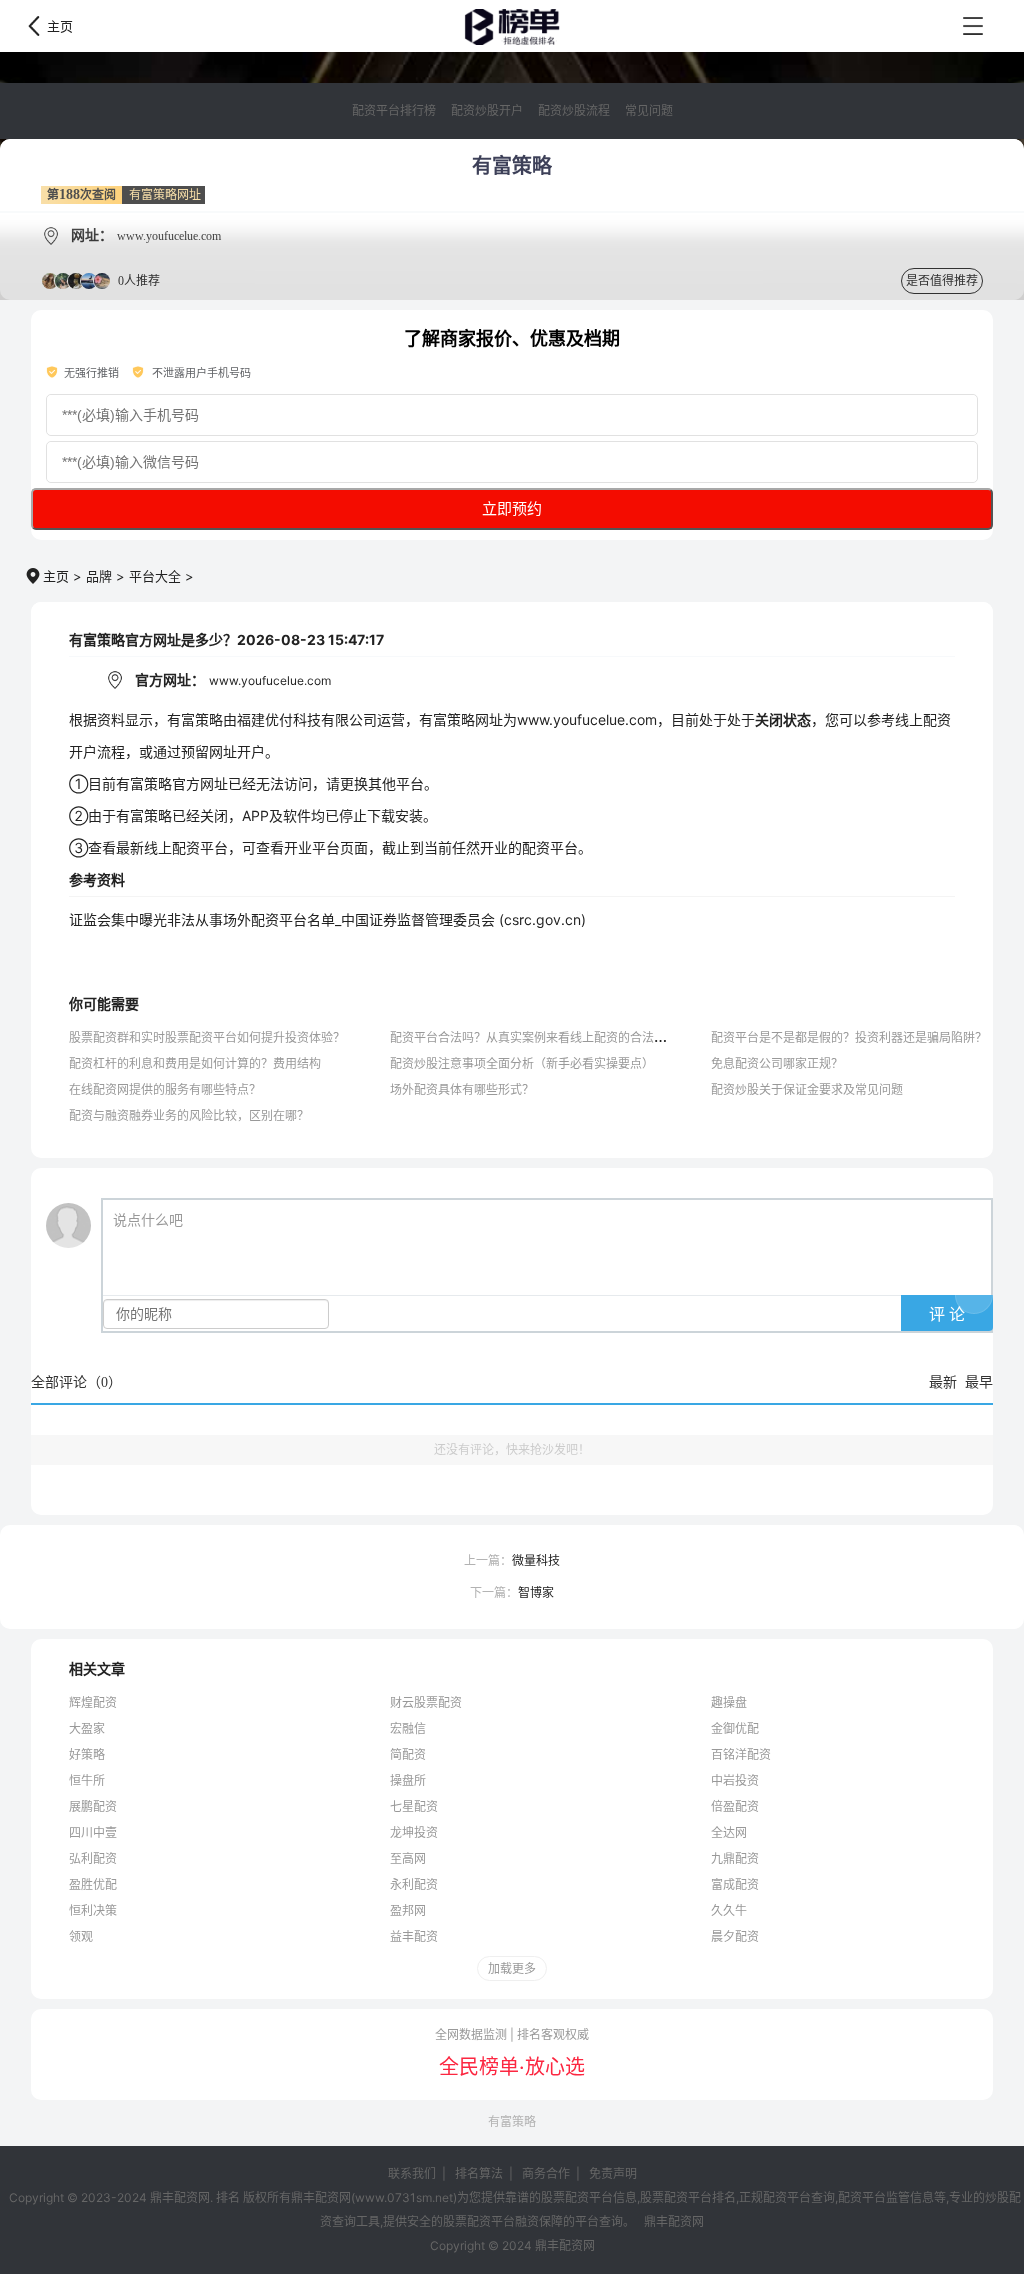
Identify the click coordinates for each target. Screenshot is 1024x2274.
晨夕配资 (735, 1936)
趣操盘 (729, 1702)
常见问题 (649, 111)
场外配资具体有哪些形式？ (462, 1089)
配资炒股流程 (574, 111)
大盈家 (87, 1728)
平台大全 (155, 576)
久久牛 (729, 1910)
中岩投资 (735, 1780)
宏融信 (408, 1728)
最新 (943, 1382)
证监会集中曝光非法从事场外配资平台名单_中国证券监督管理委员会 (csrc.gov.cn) (327, 919)
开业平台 (312, 847)
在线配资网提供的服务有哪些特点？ (165, 1089)
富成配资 (735, 1884)
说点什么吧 (148, 1220)
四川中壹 (93, 1832)
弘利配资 (93, 1858)
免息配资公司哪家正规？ (777, 1063)
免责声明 (613, 2173)
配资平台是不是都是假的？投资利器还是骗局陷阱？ (849, 1037)
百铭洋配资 (741, 1754)
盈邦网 (408, 1910)
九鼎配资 (735, 1858)
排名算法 (479, 2173)
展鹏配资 (93, 1806)
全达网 (729, 1832)
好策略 (87, 1754)
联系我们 (412, 2173)
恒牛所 (87, 1780)
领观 (81, 1936)
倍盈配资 (735, 1806)
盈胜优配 (93, 1884)
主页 (60, 26)
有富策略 (512, 2121)
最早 (979, 1382)
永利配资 (414, 1884)
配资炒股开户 (487, 111)
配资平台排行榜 (394, 111)
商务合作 (546, 2173)
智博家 (536, 1592)
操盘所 (408, 1780)
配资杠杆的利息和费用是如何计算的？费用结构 (195, 1063)
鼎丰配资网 (512, 27)
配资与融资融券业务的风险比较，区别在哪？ (189, 1115)
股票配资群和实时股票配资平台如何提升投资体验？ (207, 1037)
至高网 (408, 1858)
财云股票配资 (426, 1702)
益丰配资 (414, 1936)
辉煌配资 (93, 1702)
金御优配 (735, 1728)
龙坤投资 (414, 1832)
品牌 (99, 576)
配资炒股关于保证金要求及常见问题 (807, 1089)
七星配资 (414, 1806)
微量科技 (536, 1560)
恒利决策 (93, 1910)
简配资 (408, 1754)
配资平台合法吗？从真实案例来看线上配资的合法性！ (534, 1037)
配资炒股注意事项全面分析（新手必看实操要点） (522, 1063)
